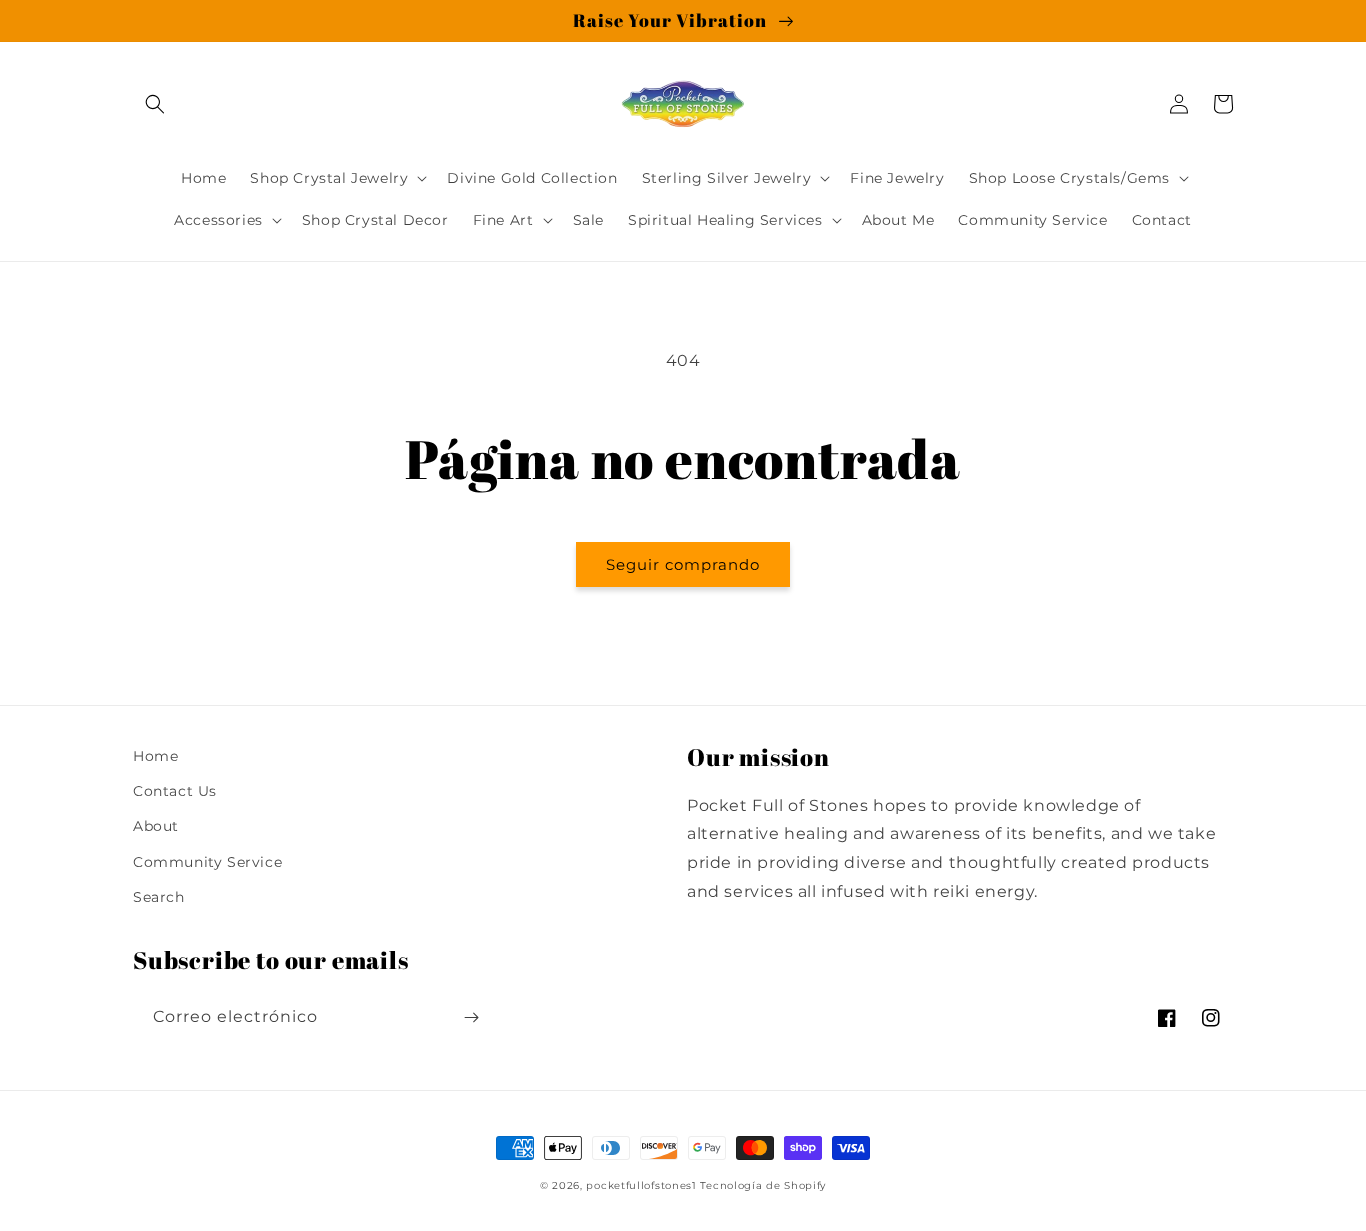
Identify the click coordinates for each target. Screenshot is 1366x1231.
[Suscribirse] (471, 1017)
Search (159, 897)
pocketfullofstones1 (641, 1185)
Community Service (207, 862)
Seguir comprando (683, 564)
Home (155, 756)
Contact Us (175, 791)
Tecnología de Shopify (763, 1185)
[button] (155, 104)
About (156, 826)
